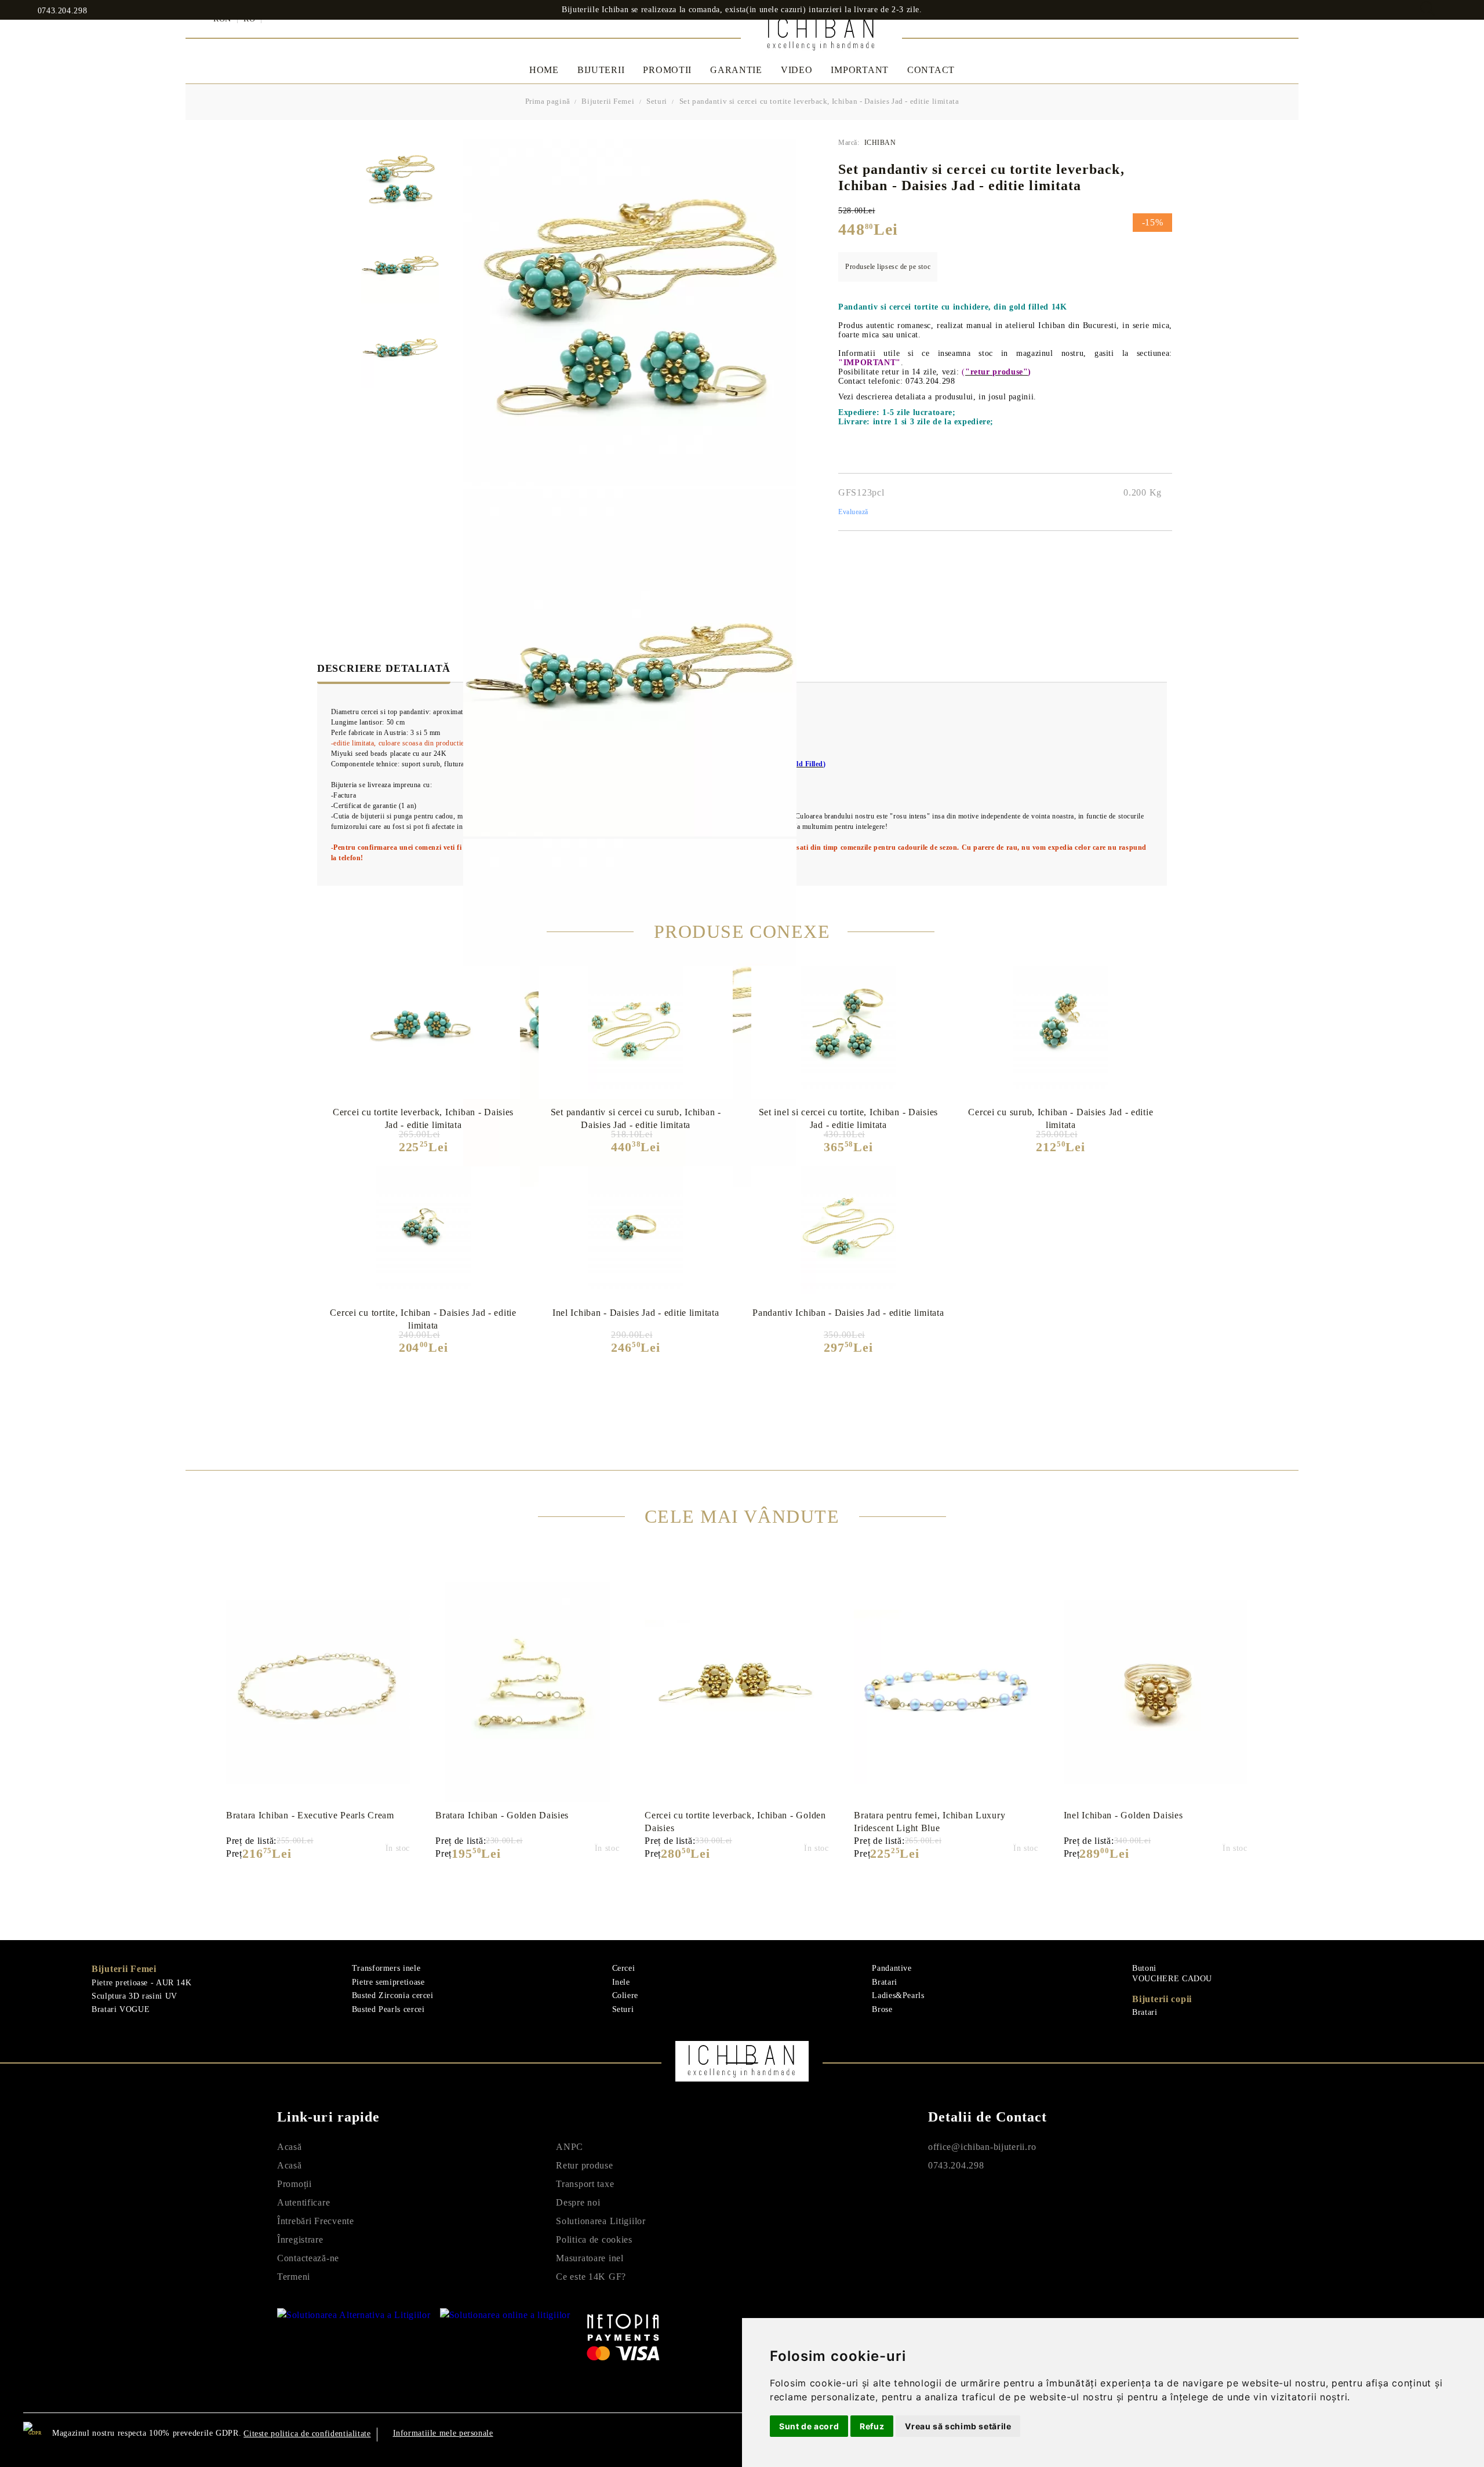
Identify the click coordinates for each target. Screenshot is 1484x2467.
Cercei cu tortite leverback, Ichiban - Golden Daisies (735, 1822)
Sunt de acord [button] (809, 2426)
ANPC (570, 2147)
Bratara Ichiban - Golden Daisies (502, 1815)
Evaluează (853, 512)
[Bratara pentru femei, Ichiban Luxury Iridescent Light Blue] (946, 1692)
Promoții (294, 2184)
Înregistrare (300, 2239)
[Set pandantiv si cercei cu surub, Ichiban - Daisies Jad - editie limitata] (636, 1029)
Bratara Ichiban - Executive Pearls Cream (310, 1815)
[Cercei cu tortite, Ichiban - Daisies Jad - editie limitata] (423, 1230)
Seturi (657, 101)
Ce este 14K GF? (591, 2277)
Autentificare (303, 2202)
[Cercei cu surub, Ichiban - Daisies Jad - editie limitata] (1061, 1029)
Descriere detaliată (384, 668)
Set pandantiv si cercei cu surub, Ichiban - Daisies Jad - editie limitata (636, 1118)
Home (544, 70)
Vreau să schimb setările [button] (958, 2426)
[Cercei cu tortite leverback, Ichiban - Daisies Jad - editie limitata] (423, 1029)
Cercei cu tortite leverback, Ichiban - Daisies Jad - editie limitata (423, 1118)
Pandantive (892, 1968)
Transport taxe (585, 2184)
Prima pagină (548, 101)
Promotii (667, 70)
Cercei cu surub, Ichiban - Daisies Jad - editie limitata (1061, 1118)
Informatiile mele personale (443, 2433)
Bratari (884, 1982)
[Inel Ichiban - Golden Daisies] (1156, 1692)
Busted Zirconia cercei (393, 1995)
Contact (931, 70)
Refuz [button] (872, 2426)
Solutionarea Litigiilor (601, 2221)
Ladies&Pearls (898, 1995)
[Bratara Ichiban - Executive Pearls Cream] (318, 1692)
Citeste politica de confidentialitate (307, 2434)
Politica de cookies (594, 2239)
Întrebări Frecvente (316, 2221)
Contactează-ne (308, 2258)
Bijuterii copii (1162, 1999)
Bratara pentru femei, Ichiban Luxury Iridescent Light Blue (930, 1822)
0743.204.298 (62, 11)
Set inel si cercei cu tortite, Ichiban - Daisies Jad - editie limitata (849, 1118)
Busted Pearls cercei (388, 2009)
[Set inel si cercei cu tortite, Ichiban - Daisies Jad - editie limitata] (848, 1029)
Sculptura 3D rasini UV (134, 1996)
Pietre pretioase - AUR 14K (141, 1983)
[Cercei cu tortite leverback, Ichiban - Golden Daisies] (736, 1692)
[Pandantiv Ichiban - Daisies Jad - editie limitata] (848, 1230)
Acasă (290, 2147)
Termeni (294, 2277)
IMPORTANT (859, 70)
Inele (621, 1982)
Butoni (1144, 1968)
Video (797, 70)
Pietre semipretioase (388, 1982)
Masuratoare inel (590, 2258)
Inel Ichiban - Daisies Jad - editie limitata (636, 1313)
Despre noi (578, 2202)
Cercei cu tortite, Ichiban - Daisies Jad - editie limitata (423, 1319)
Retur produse (584, 2165)
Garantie (736, 70)
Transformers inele (386, 1968)
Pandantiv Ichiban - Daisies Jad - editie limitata (848, 1313)
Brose (882, 2009)
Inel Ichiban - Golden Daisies (1123, 1815)
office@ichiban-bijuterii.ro (982, 2147)
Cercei (624, 1968)
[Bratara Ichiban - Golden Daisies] (527, 1692)
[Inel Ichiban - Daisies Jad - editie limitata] (636, 1230)
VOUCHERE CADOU (1172, 1979)
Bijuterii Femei (608, 101)
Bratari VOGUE (121, 2009)
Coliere (625, 1995)
